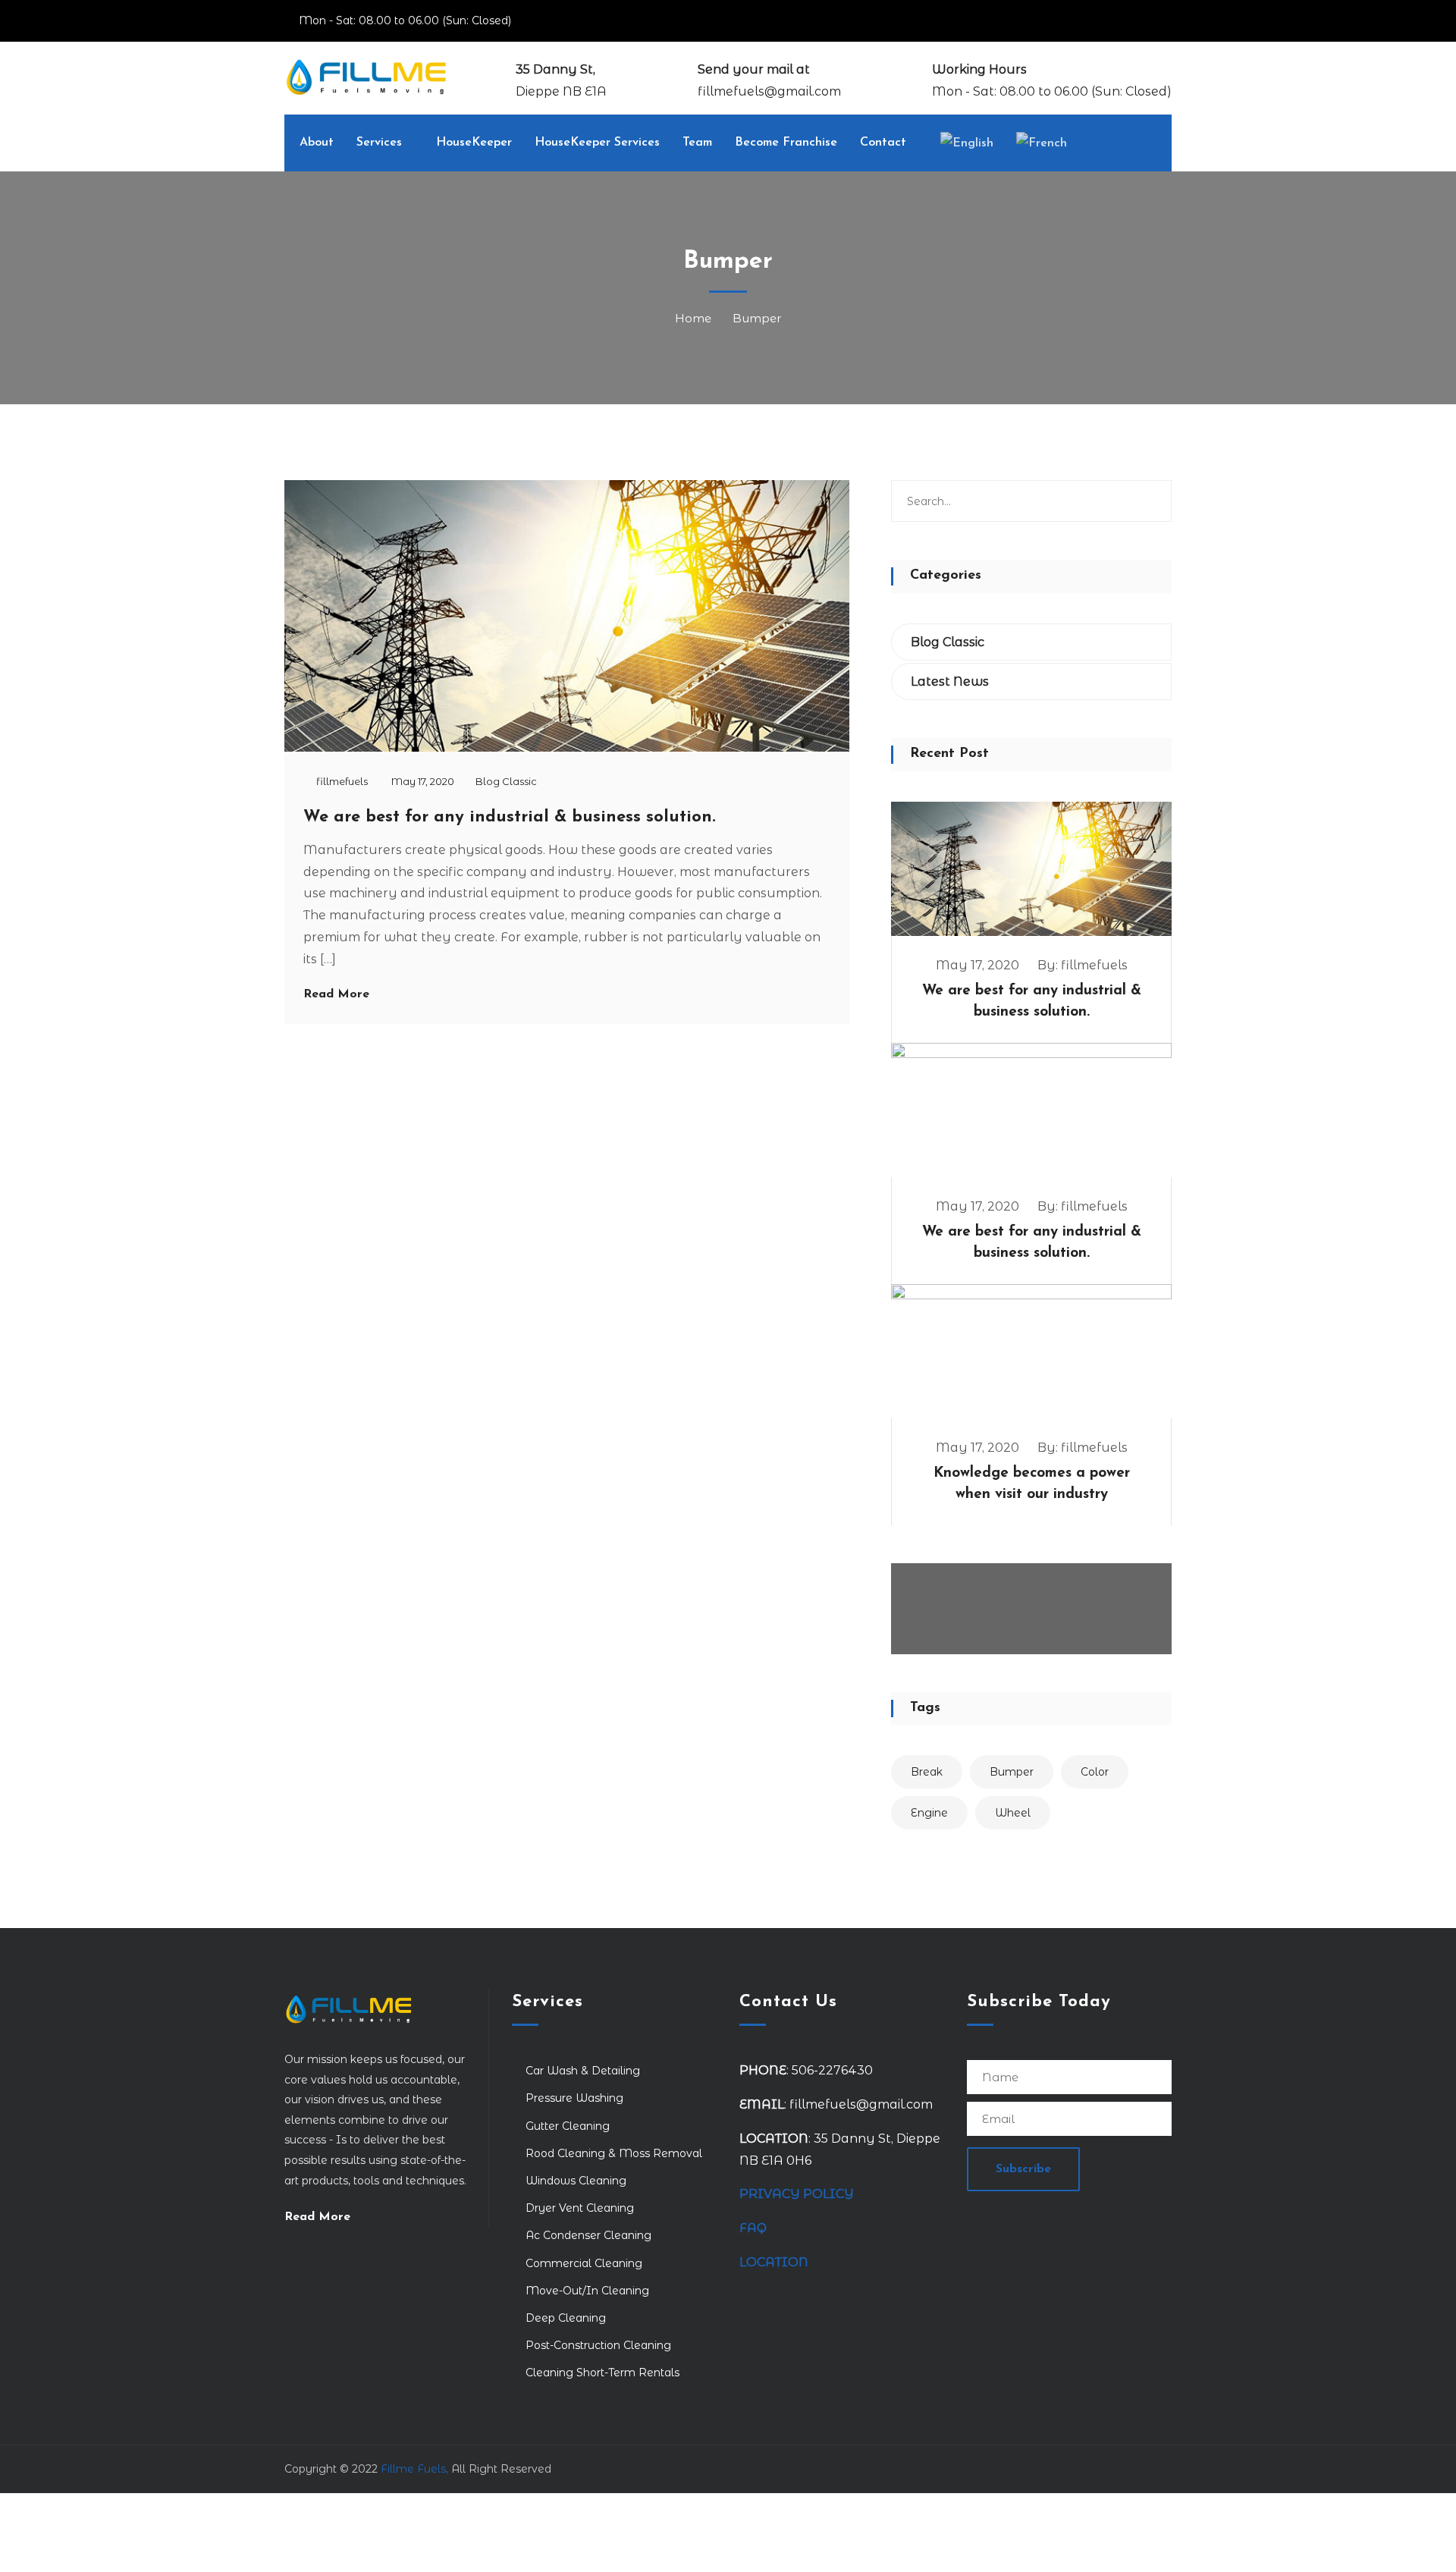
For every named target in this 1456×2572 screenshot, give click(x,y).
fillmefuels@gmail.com (769, 91)
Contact (883, 143)
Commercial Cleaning (584, 2263)
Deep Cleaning (566, 2318)
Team (697, 143)
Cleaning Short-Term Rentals (602, 2373)
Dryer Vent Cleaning (580, 2208)
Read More (336, 994)
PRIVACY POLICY (797, 2194)
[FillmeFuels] (366, 76)
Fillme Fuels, (414, 2469)
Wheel (1013, 1813)
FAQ (753, 2228)
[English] (967, 143)
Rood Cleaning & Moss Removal (614, 2153)
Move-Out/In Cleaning (587, 2291)
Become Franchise (786, 143)
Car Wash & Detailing (583, 2071)
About (317, 143)
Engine (929, 1813)
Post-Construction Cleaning (598, 2345)
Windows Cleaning (576, 2181)
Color (1095, 1772)
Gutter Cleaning (568, 2126)
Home (696, 318)
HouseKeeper (474, 143)
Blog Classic (506, 781)
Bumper (757, 318)
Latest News (950, 681)
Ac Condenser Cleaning (588, 2235)
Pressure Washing (574, 2098)
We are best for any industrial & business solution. (510, 817)
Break (927, 1772)
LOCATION (775, 2262)
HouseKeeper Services (597, 143)
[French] (1042, 143)
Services (379, 143)
